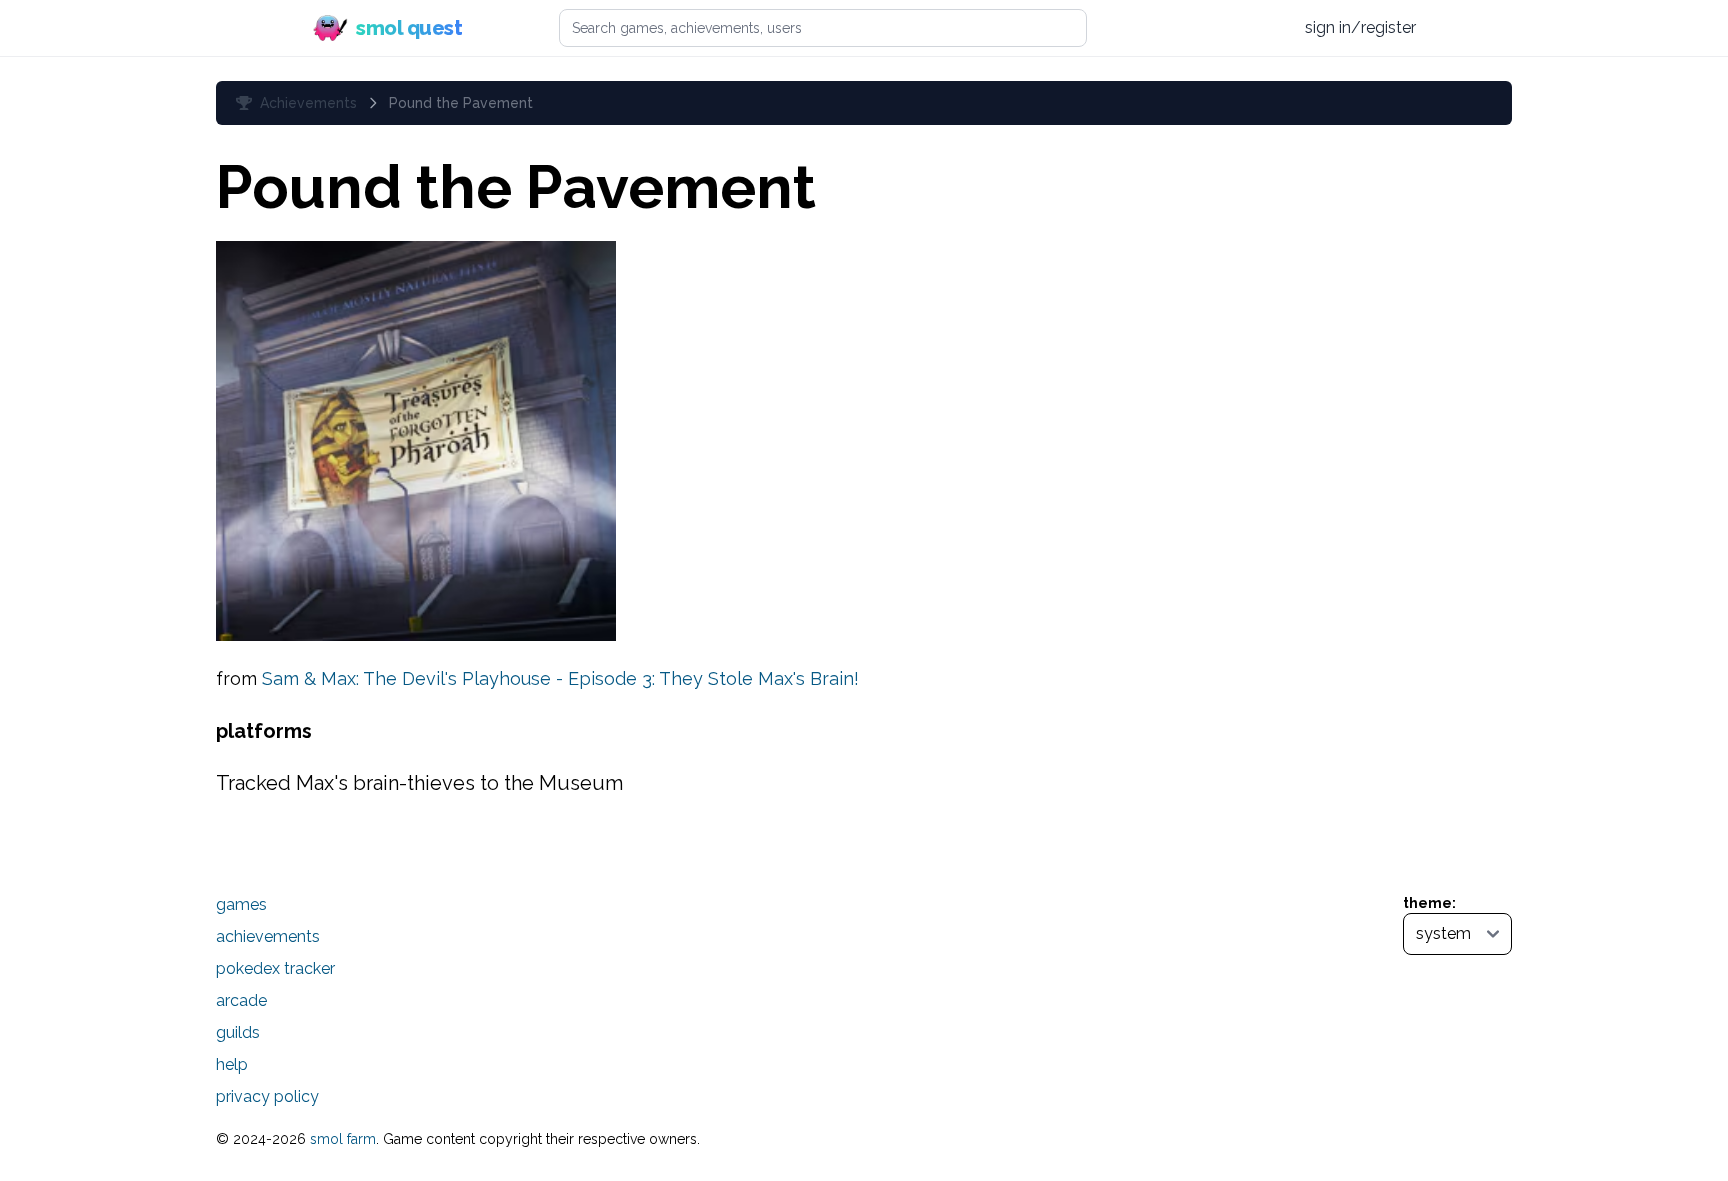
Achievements (308, 103)
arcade (241, 1000)
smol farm (343, 1139)
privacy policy (267, 1096)
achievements (268, 936)
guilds (238, 1032)
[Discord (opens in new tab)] (1269, 28)
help (232, 1064)
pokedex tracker (275, 968)
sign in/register (1360, 27)
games (241, 904)
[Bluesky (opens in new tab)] (1230, 27)
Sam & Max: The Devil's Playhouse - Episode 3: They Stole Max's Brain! (560, 678)
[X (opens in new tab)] (1193, 28)
